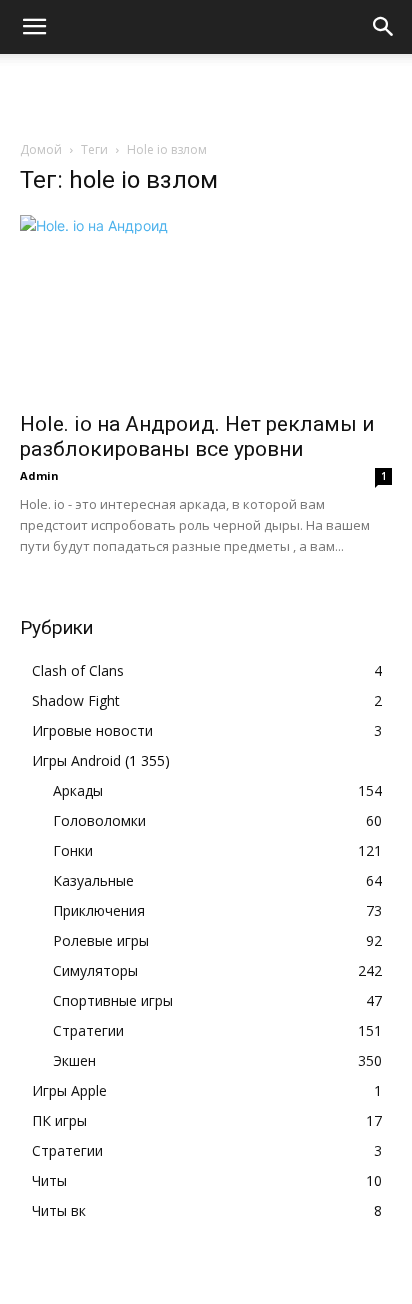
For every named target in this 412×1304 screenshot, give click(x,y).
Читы (49, 1180)
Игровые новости (92, 730)
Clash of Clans (78, 670)
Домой (41, 149)
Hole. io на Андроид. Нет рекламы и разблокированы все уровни (197, 436)
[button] (34, 27)
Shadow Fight (76, 700)
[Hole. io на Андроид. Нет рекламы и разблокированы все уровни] (206, 307)
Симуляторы (95, 970)
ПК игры (59, 1120)
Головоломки (99, 820)
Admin (39, 475)
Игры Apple (69, 1090)
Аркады (78, 790)
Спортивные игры (113, 1000)
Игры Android (76, 760)
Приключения (99, 910)
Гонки (73, 850)
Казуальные (93, 880)
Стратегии (88, 1030)
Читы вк (59, 1210)
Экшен (74, 1060)
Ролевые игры (101, 940)
